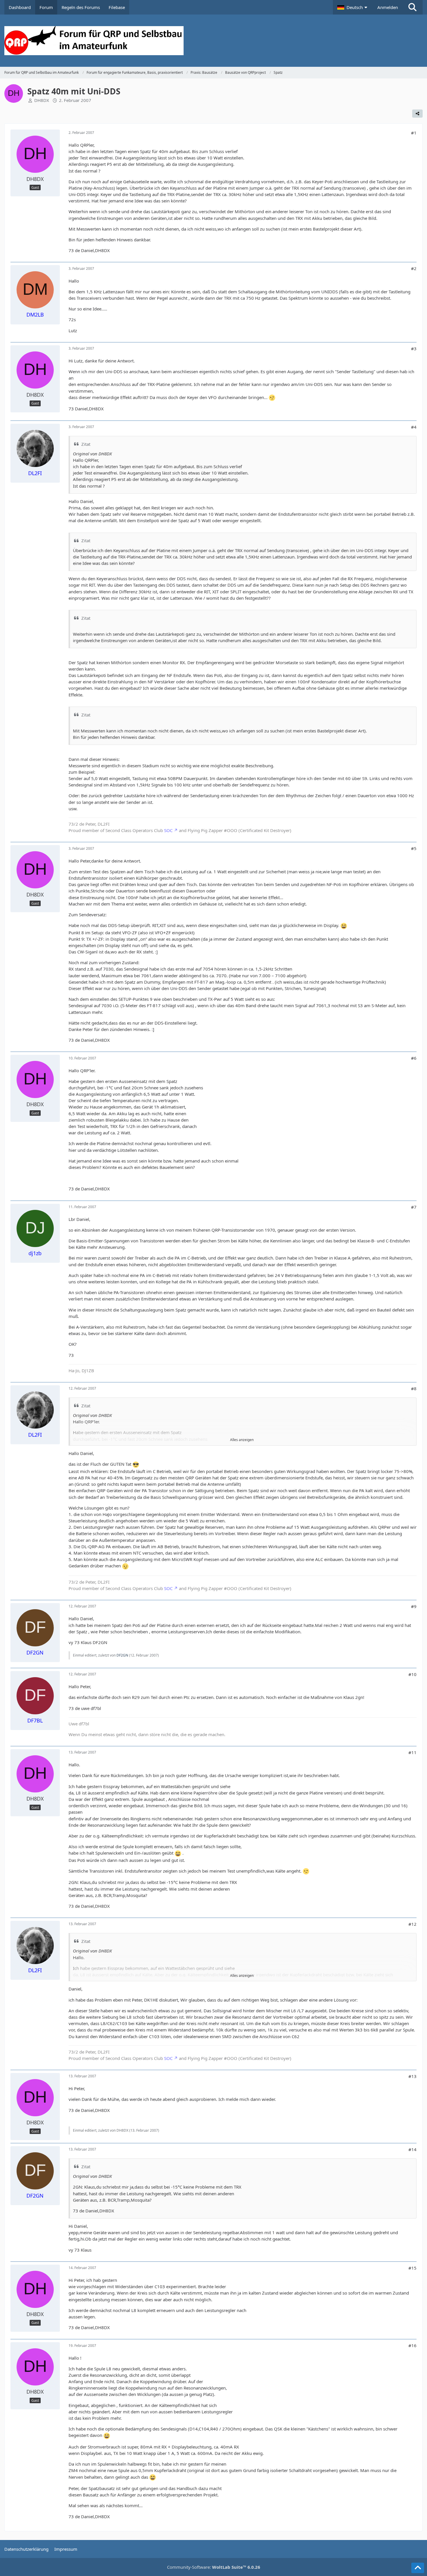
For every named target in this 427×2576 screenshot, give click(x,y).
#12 (412, 1924)
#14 (412, 2149)
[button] (353, 7)
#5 (414, 848)
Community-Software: (214, 2567)
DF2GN (122, 1655)
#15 (412, 2268)
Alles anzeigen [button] (242, 1440)
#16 (412, 2345)
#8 (414, 1388)
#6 (414, 1058)
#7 (414, 1207)
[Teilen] (417, 114)
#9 (414, 1606)
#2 (414, 268)
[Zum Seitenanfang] (418, 2568)
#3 (414, 349)
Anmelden (388, 7)
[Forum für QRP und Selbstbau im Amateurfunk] (214, 41)
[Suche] (412, 7)
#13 (412, 2076)
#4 (414, 427)
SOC (168, 830)
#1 (414, 133)
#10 (412, 1674)
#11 (412, 1752)
